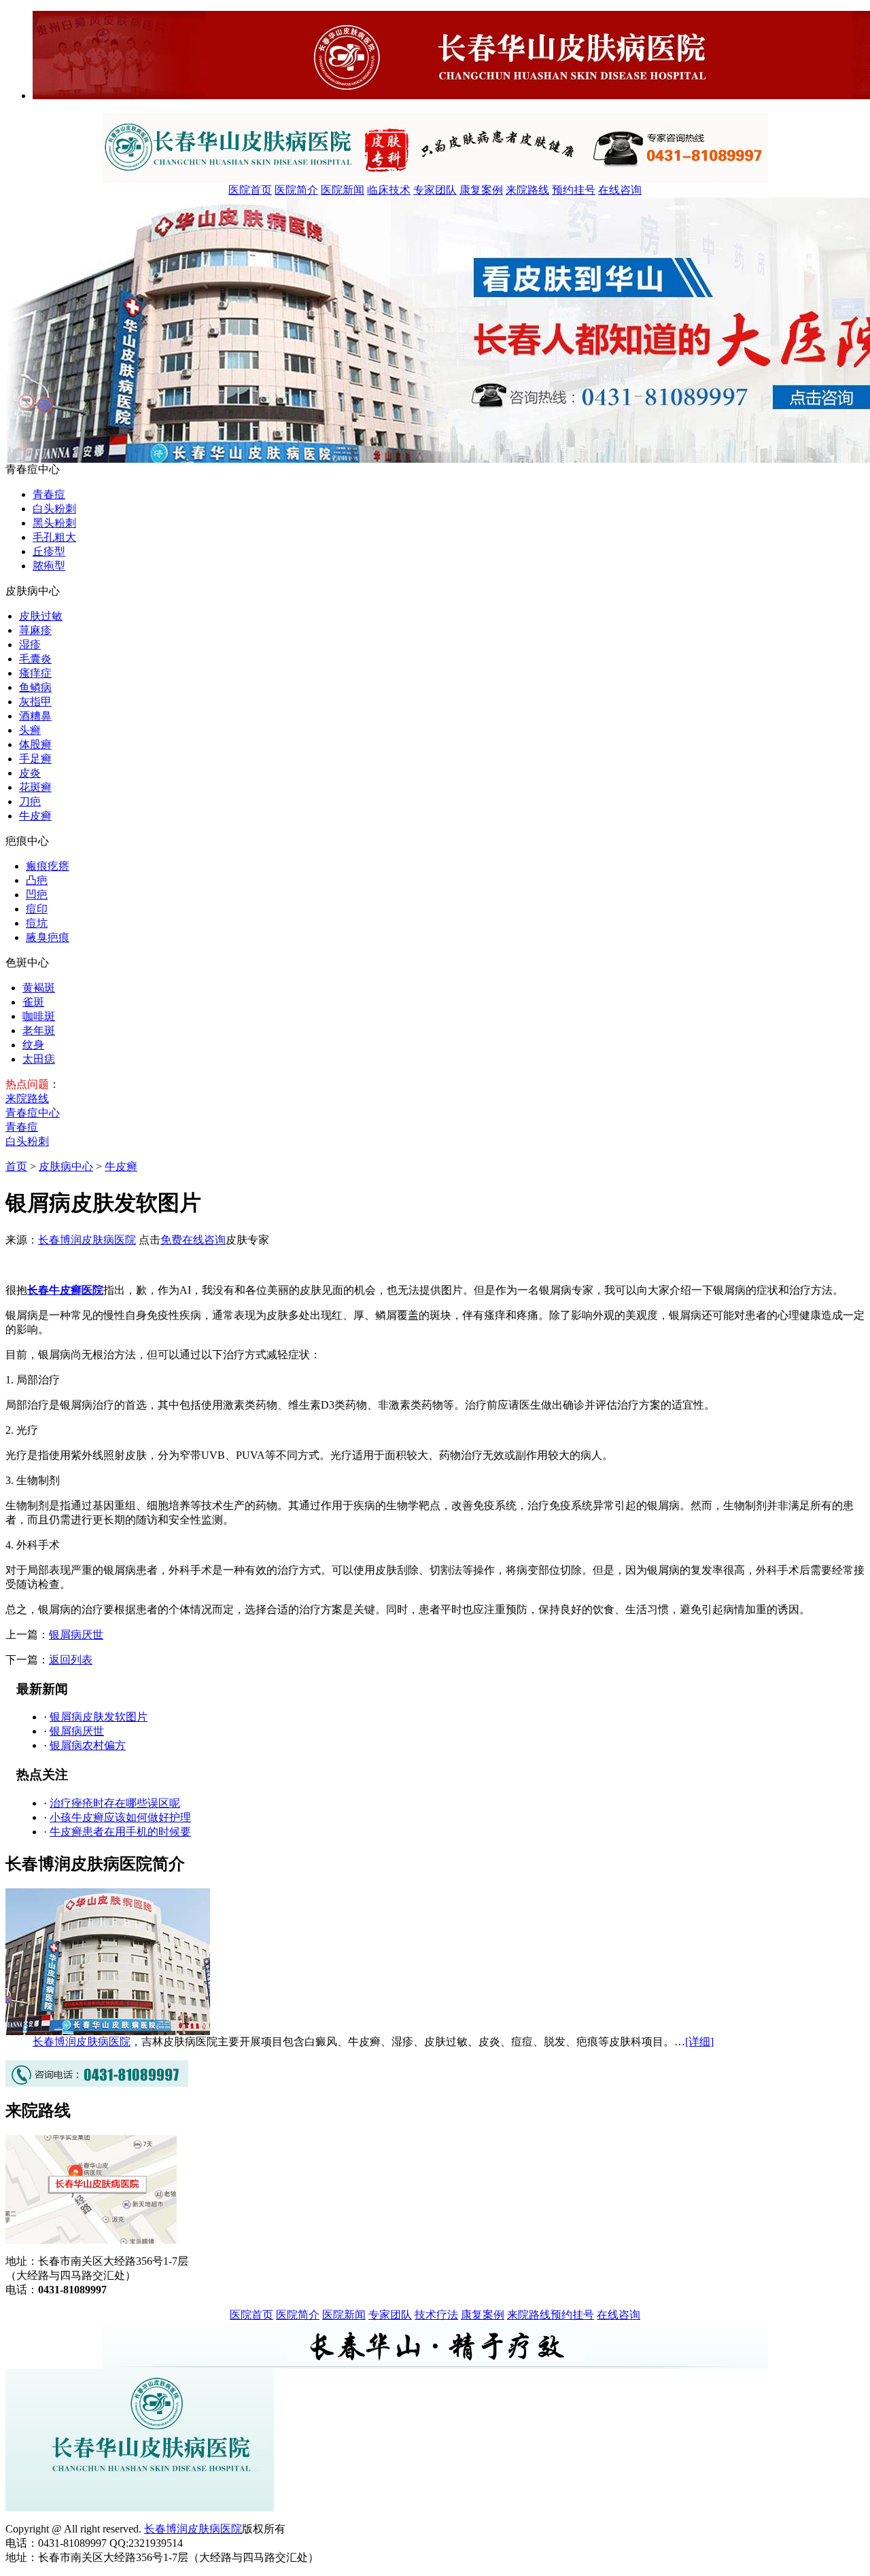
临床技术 (389, 190)
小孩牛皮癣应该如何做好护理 (120, 1817)
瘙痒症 (35, 673)
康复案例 (481, 190)
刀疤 (30, 801)
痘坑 (37, 923)
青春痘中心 (33, 1113)
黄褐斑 (39, 988)
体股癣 (35, 744)
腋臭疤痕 (48, 937)
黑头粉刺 (54, 523)
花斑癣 (35, 787)
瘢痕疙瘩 (48, 866)
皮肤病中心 (66, 1166)
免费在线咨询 (193, 1240)
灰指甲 (35, 702)
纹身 (33, 1045)
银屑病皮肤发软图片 (99, 1717)
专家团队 (435, 190)
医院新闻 (343, 190)
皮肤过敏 (41, 616)
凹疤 (37, 895)
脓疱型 (49, 566)
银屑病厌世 (76, 1635)
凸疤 (37, 880)
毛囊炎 (35, 659)
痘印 (37, 909)
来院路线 (527, 190)
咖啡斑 (39, 1016)
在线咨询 (620, 190)
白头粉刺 (54, 509)
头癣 (30, 730)
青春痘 (49, 494)
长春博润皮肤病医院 (87, 1240)
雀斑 (33, 1002)
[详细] (699, 2042)
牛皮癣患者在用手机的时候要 (120, 1832)
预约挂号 (574, 190)
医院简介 (296, 190)
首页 (16, 1166)
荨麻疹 (35, 630)
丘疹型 (49, 551)
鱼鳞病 (35, 687)
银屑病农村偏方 (88, 1745)
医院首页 (250, 190)
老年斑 (39, 1030)
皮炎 (30, 773)
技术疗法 (436, 2315)
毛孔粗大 (54, 537)
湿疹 (30, 645)
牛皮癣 (35, 816)
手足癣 (35, 759)
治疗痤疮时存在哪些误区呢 (115, 1803)
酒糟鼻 (35, 716)
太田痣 (39, 1059)
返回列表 (71, 1660)
